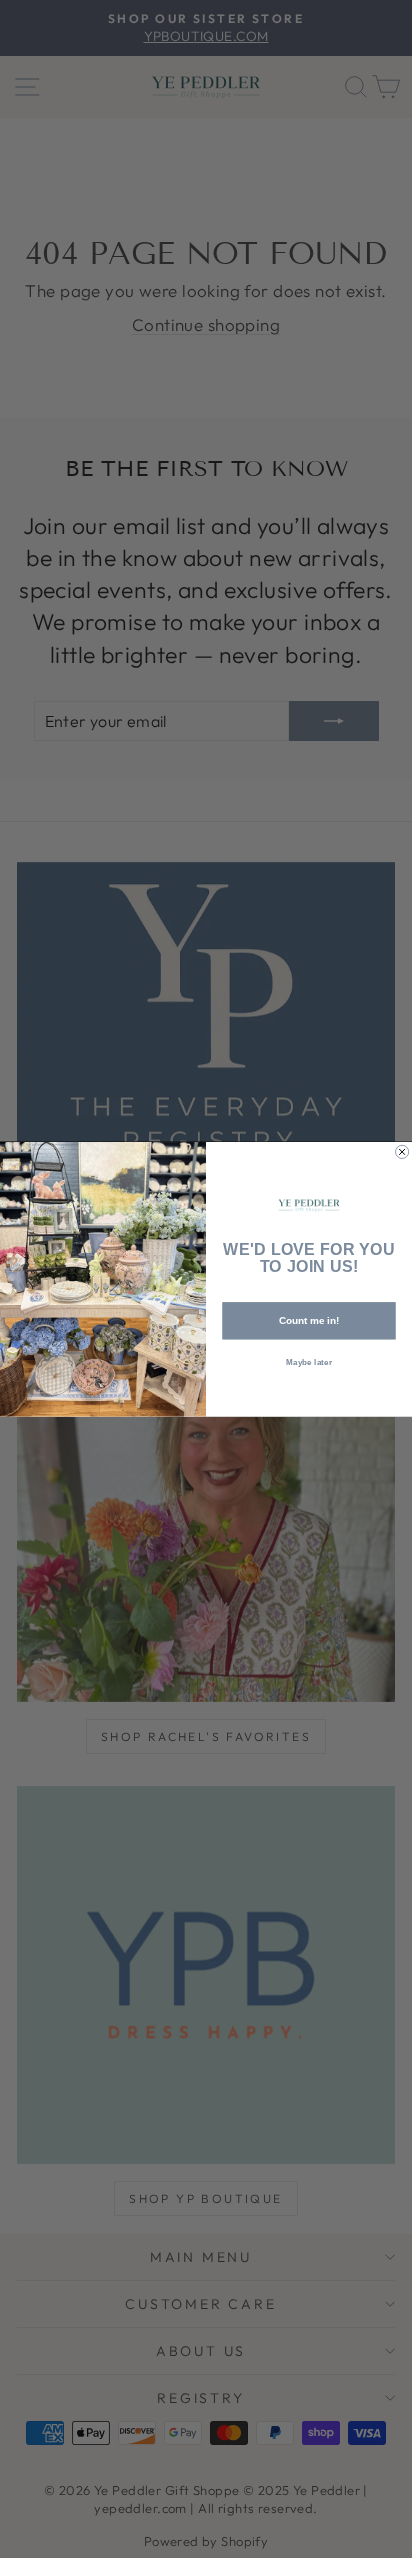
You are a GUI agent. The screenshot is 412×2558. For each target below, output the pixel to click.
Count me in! (309, 1320)
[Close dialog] (402, 1151)
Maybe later (309, 1361)
